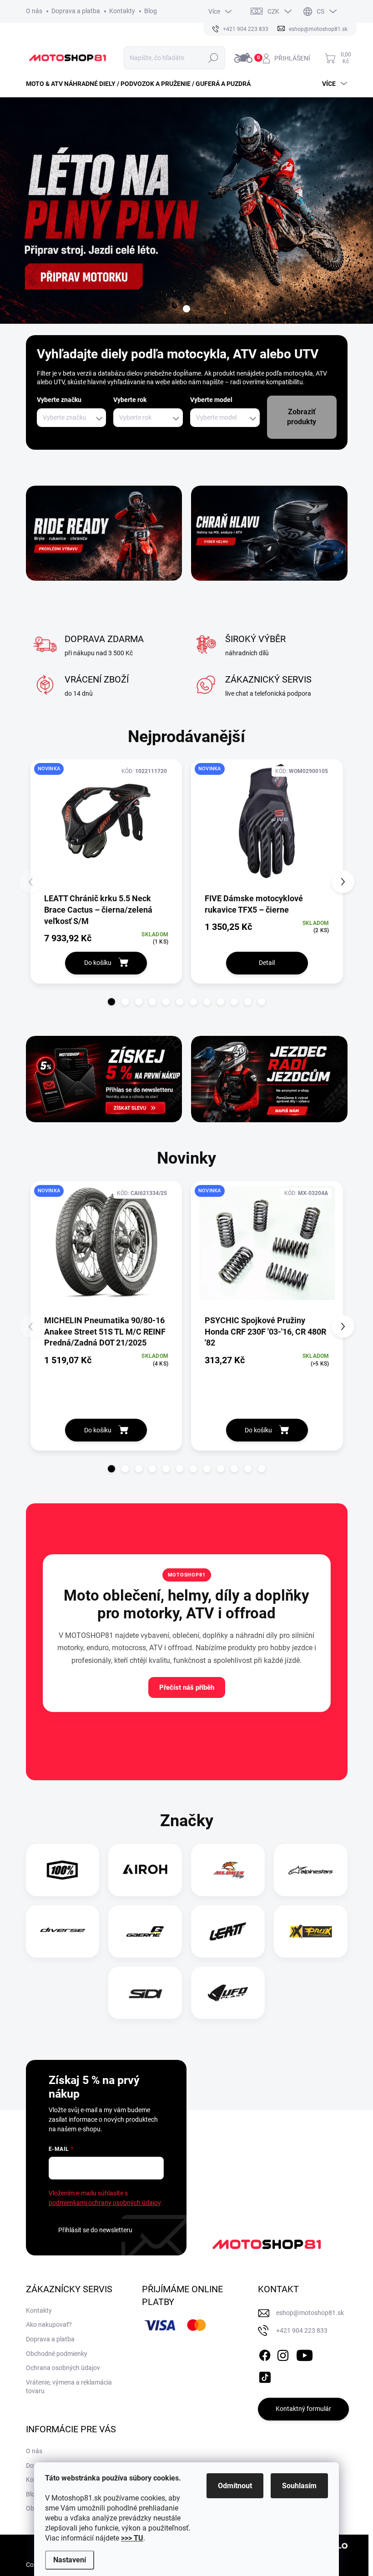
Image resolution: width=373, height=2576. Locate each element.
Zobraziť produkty (302, 417)
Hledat (214, 58)
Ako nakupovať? (49, 2325)
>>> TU (132, 2538)
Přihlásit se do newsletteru (95, 2230)
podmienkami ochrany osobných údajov (105, 2203)
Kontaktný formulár (303, 2409)
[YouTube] (305, 2354)
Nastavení (70, 2560)
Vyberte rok (130, 400)
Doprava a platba (76, 11)
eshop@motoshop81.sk (310, 2313)
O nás (34, 11)
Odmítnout (235, 2486)
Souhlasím (299, 2486)
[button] (111, 1002)
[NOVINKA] (106, 826)
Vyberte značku (59, 400)
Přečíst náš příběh (187, 1687)
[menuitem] (142, 84)
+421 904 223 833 (302, 2330)
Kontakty (122, 11)
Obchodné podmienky (57, 2354)
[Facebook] (265, 2354)
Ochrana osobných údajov (63, 2368)
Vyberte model (211, 400)
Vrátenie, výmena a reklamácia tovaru (69, 2387)
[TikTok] (265, 2375)
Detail (267, 963)
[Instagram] (283, 2354)
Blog (151, 11)
